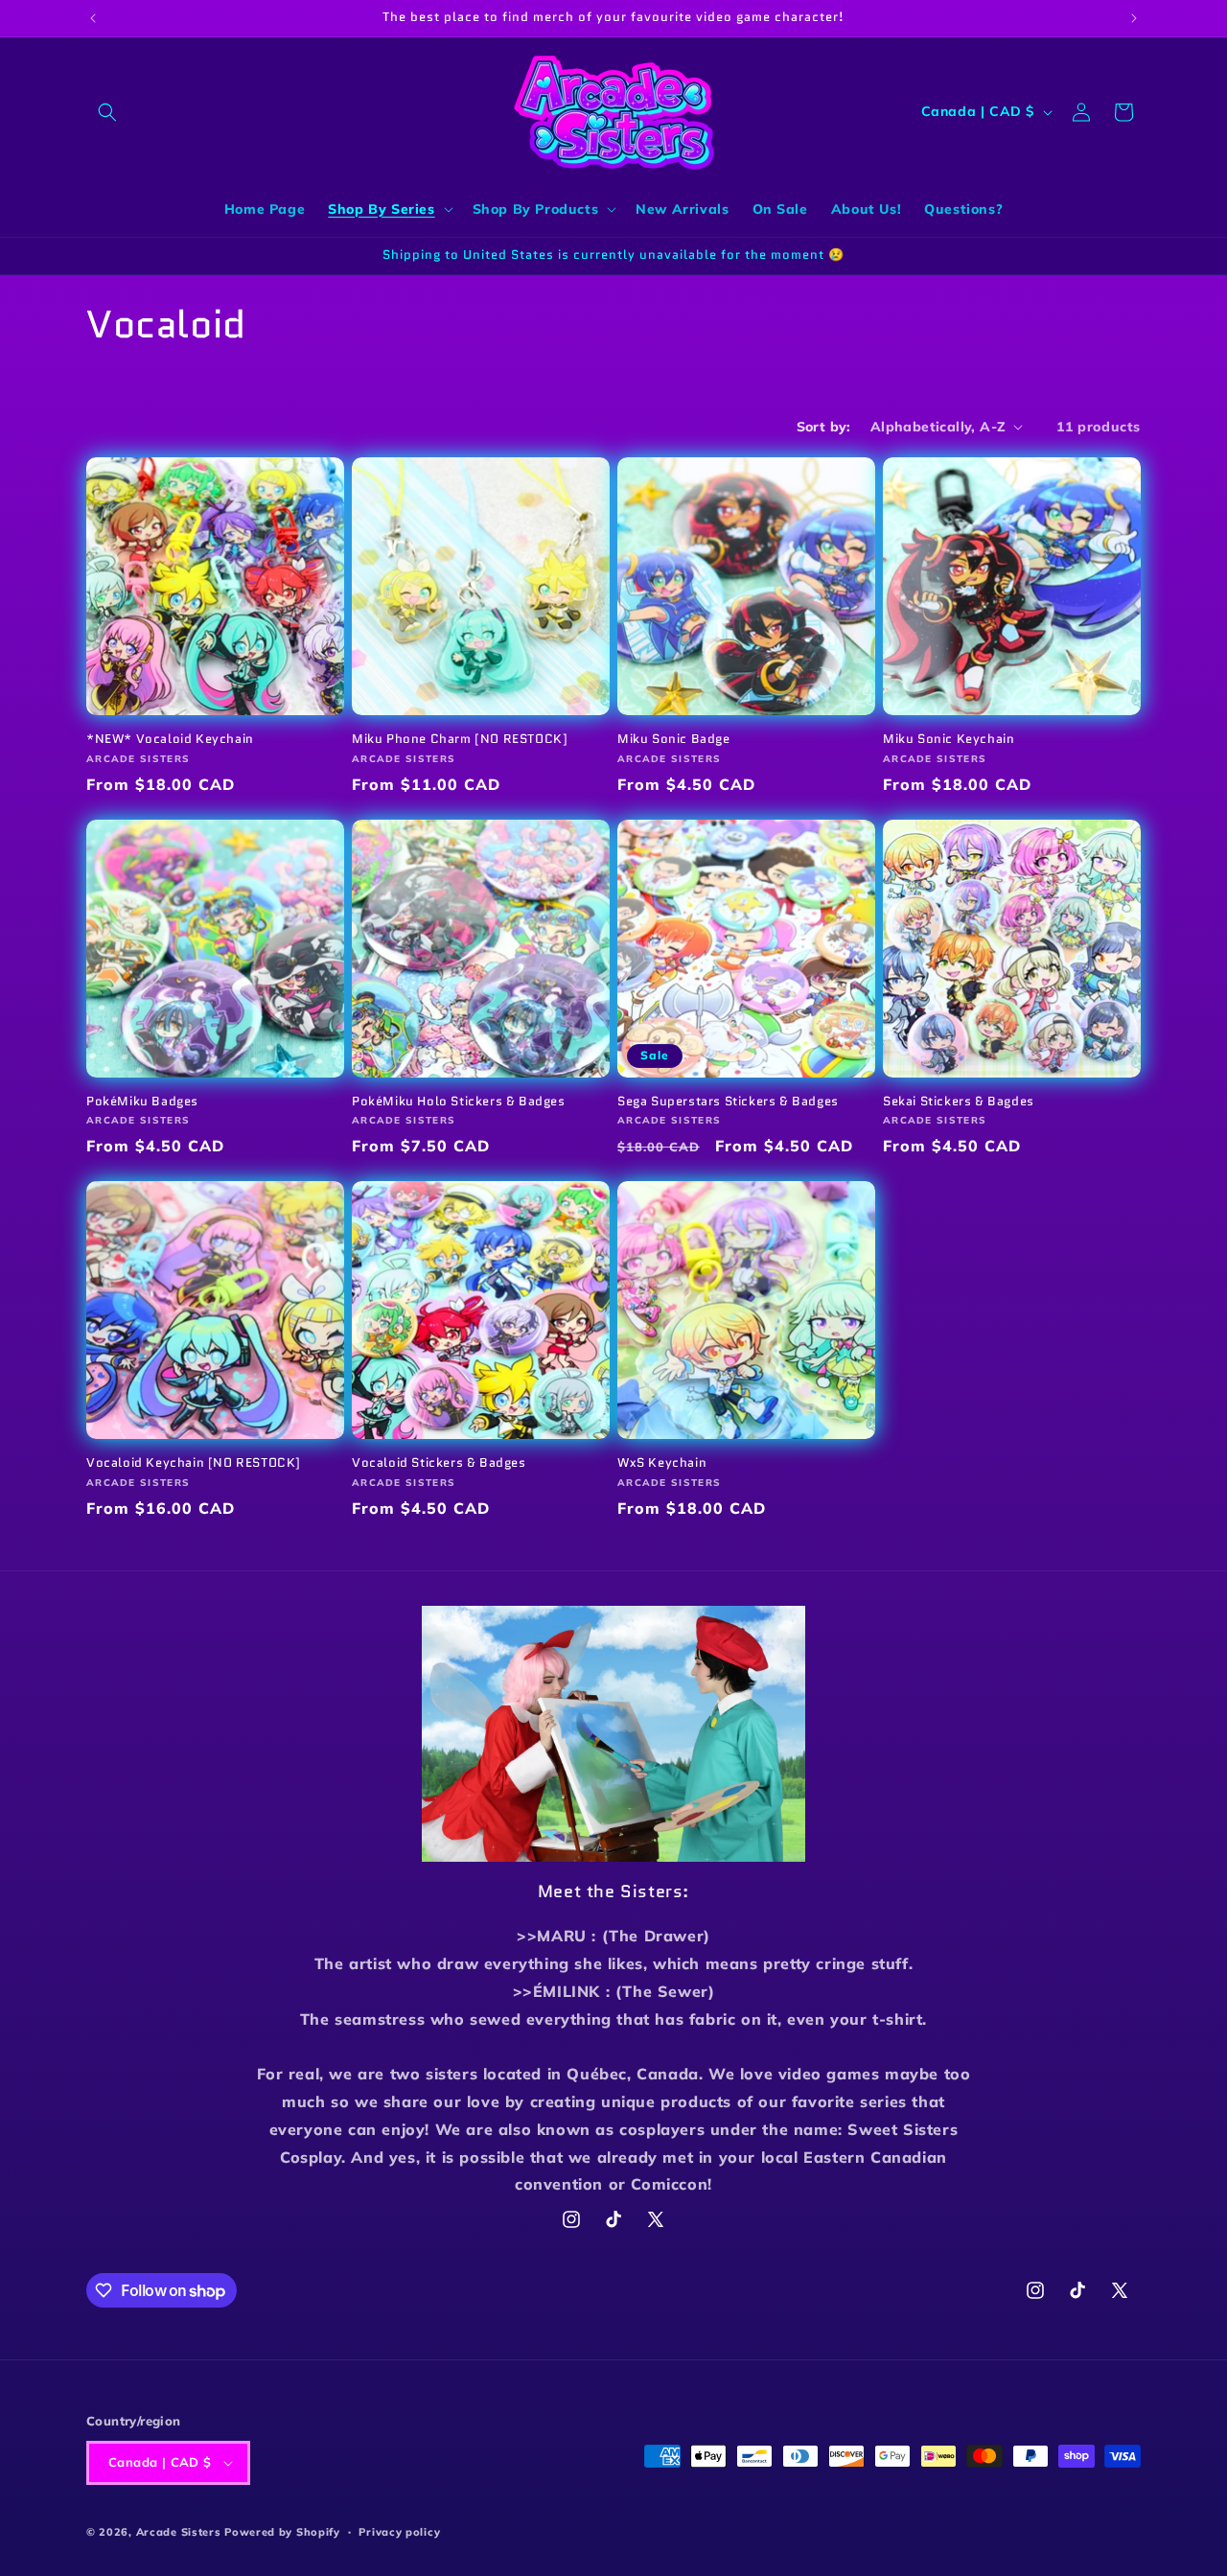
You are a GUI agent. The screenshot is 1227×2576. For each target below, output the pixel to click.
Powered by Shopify (282, 2532)
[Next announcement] (1134, 18)
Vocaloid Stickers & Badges (439, 1463)
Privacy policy (399, 2532)
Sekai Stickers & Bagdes (959, 1102)
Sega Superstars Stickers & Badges (728, 1102)
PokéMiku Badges (142, 1102)
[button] (107, 112)
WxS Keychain (662, 1463)
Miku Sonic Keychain (949, 740)
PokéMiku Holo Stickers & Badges (459, 1102)
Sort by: (824, 427)
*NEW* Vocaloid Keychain (170, 740)
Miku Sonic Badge (674, 740)
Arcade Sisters (179, 2532)
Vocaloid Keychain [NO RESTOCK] (194, 1463)
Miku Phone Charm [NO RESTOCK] (460, 740)
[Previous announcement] (93, 18)
